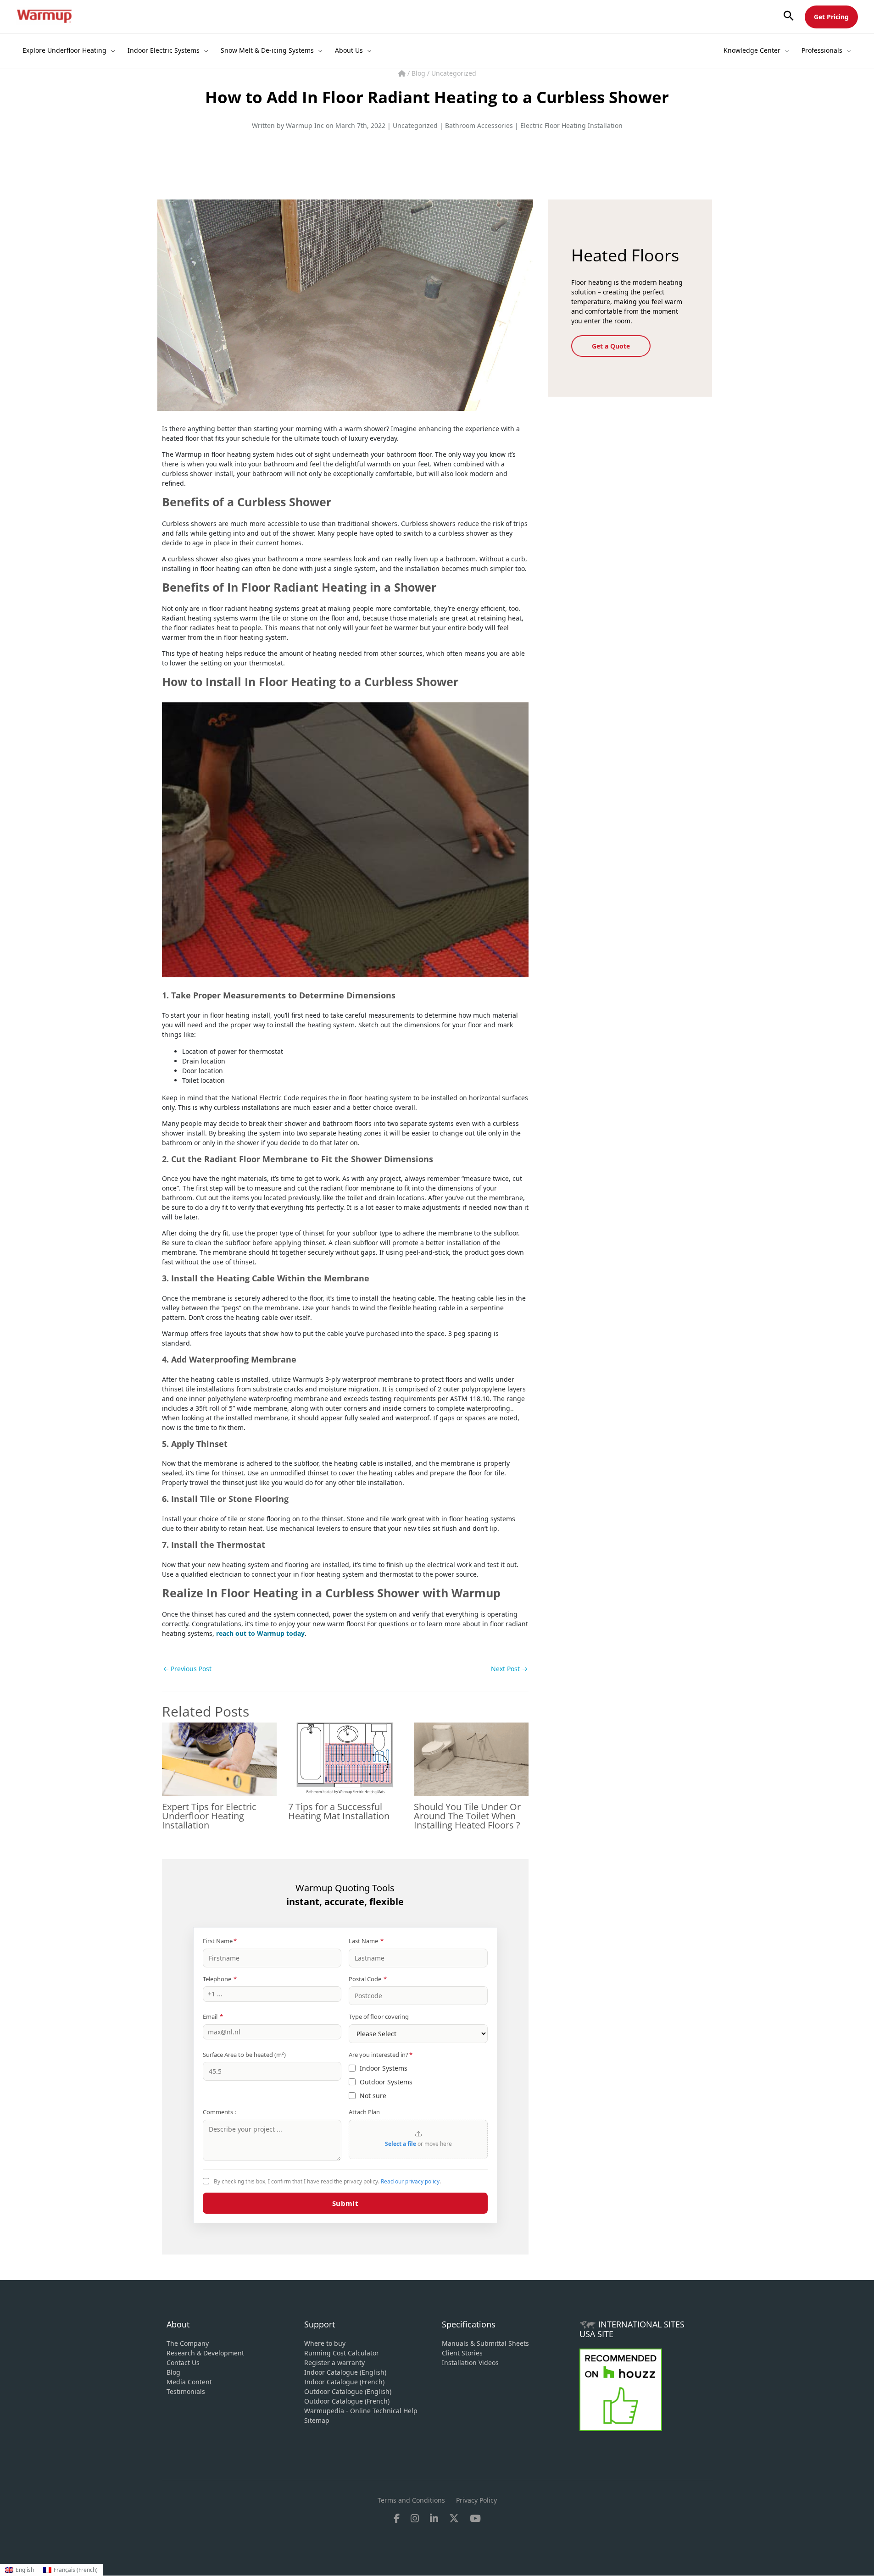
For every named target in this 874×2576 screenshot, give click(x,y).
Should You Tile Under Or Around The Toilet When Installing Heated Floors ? (467, 1816)
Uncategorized (454, 73)
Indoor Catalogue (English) (345, 2372)
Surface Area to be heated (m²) (244, 2055)
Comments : (219, 2112)
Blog (419, 73)
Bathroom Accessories (479, 125)
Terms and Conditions (411, 2500)
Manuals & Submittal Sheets (485, 2343)
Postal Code (368, 1979)
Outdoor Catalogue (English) (348, 2391)
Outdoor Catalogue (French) (347, 2401)
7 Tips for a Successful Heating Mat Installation (339, 1811)
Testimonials (186, 2391)
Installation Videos (470, 2363)
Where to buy (325, 2343)
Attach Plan (364, 2112)
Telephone (220, 1979)
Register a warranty (334, 2363)
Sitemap (317, 2420)
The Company (188, 2343)
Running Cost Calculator (342, 2353)
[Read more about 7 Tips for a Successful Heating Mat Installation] (345, 1759)
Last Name (366, 1941)
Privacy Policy (476, 2500)
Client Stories (462, 2353)
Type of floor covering (379, 2016)
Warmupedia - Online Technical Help (361, 2411)
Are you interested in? (381, 2055)
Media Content (189, 2382)
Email (213, 2016)
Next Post (509, 1669)
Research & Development (205, 2353)
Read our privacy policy (410, 2181)
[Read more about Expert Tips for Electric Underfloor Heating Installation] (219, 1759)
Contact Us (183, 2363)
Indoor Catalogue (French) (344, 2382)
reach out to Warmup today (260, 1633)
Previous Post (187, 1669)
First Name (220, 1941)
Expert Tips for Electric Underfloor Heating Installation (209, 1816)
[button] (789, 16)
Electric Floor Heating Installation (571, 125)
